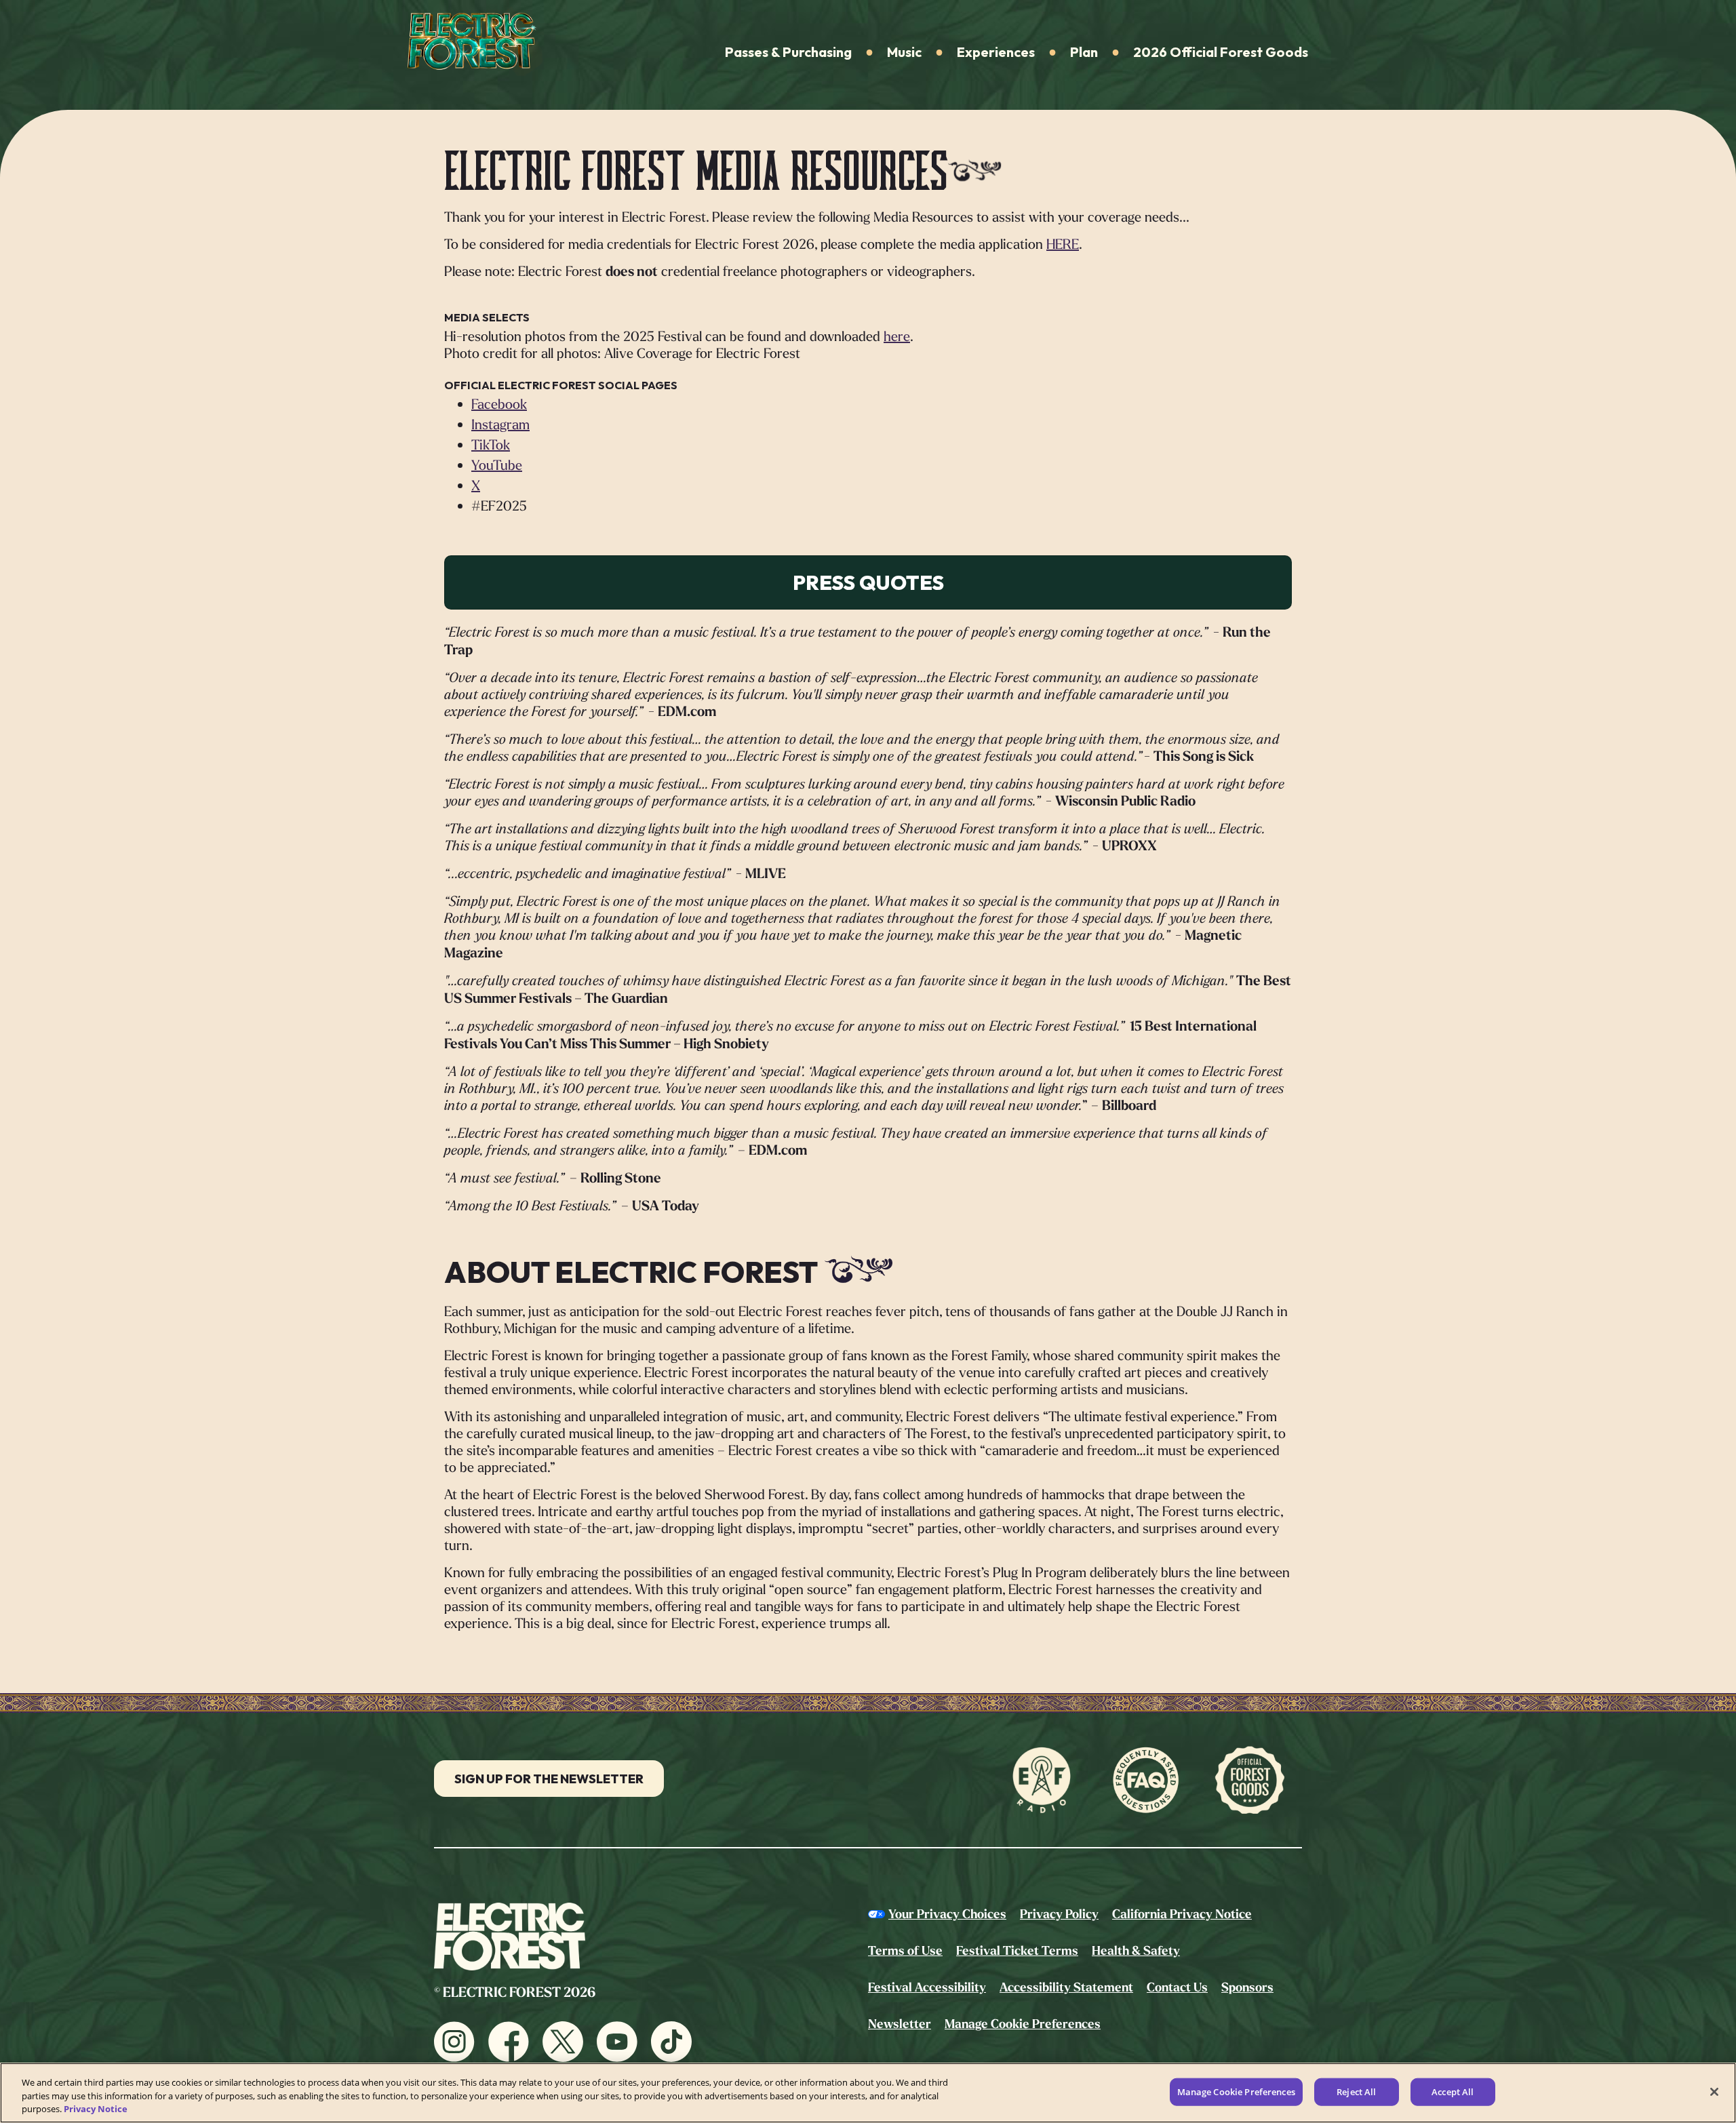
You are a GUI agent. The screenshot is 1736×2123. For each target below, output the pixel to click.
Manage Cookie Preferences (1236, 2091)
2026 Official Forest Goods (1221, 52)
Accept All (1453, 2091)
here (897, 336)
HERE (1063, 244)
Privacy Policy (1059, 1914)
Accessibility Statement (1066, 1987)
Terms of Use (905, 1951)
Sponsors (1247, 1987)
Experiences (996, 52)
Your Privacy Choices (947, 1914)
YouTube (497, 465)
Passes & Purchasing (788, 52)
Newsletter (900, 2024)
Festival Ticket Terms (1017, 1951)
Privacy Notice (96, 2109)
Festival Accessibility (927, 1987)
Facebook (499, 404)
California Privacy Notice (1182, 1914)
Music (904, 52)
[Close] (1714, 2092)
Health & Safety (1136, 1951)
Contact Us (1177, 1987)
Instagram (500, 424)
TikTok (491, 444)
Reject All (1356, 2091)
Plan (1084, 52)
